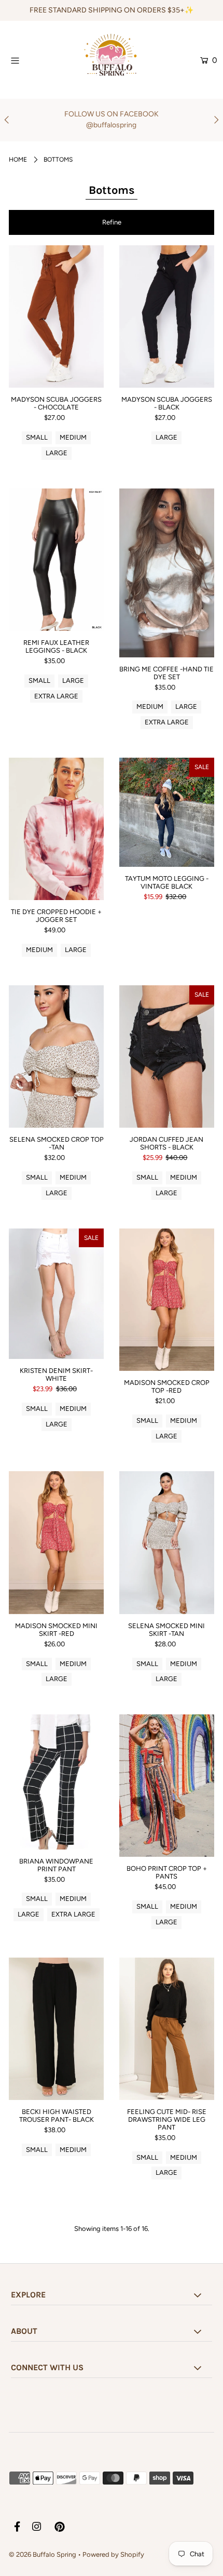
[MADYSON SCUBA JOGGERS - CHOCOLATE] (56, 316)
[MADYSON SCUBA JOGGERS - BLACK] (167, 316)
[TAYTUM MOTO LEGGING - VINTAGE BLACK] (167, 812)
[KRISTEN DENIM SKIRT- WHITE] (56, 1294)
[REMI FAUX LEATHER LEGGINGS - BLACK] (56, 560)
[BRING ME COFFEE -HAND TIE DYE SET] (167, 573)
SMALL (37, 437)
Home (18, 160)
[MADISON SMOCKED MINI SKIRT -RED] (56, 1542)
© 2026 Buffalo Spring (43, 2554)
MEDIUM (73, 437)
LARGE (57, 453)
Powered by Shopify (113, 2554)
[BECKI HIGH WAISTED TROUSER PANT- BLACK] (56, 2029)
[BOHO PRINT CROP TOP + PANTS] (167, 1786)
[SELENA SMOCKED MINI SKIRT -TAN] (167, 1542)
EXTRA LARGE (56, 696)
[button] (112, 222)
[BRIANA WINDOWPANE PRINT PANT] (56, 1782)
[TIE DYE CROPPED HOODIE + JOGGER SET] (56, 829)
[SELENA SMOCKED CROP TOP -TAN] (56, 1056)
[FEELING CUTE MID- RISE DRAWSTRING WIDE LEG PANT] (167, 2029)
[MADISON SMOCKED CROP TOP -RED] (167, 1300)
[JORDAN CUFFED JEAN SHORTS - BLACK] (167, 1056)
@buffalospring (111, 125)
